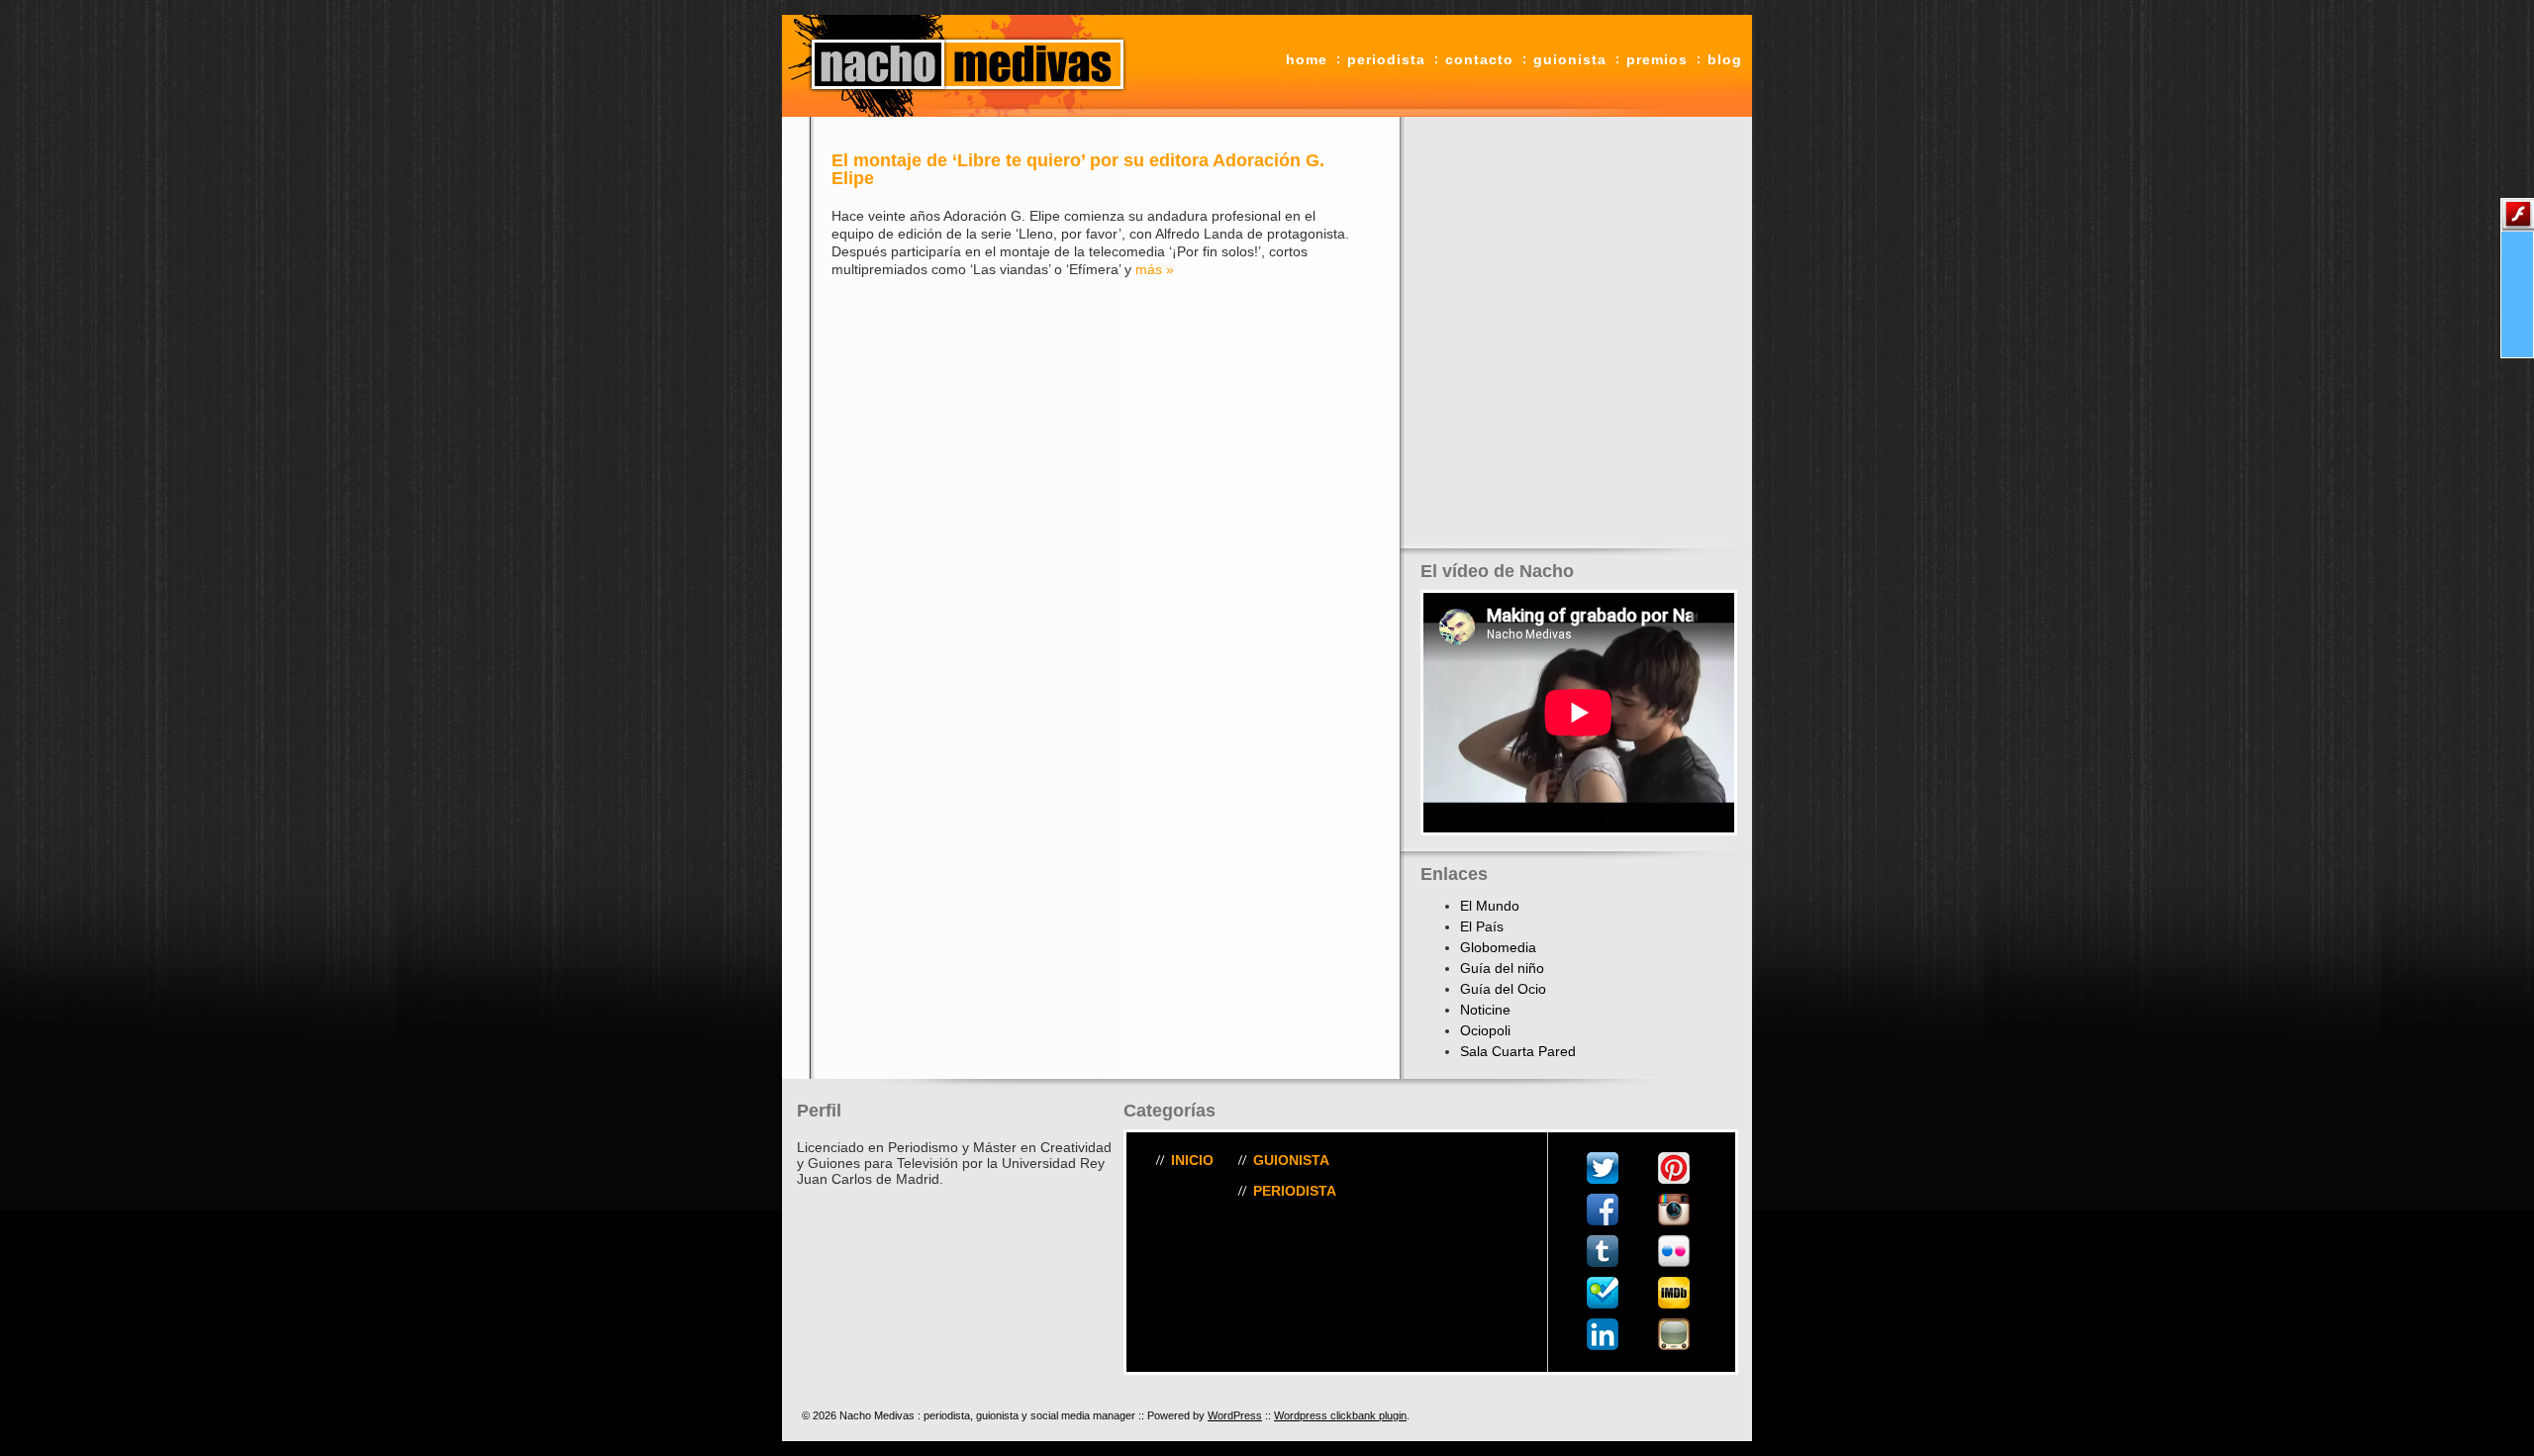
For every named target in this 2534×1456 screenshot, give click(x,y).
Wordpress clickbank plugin (1340, 1415)
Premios (1657, 59)
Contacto (1479, 59)
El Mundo (1490, 906)
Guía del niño (1502, 968)
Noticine (1485, 1010)
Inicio (1192, 1160)
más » (1155, 269)
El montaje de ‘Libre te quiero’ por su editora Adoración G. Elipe (1078, 169)
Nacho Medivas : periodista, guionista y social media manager (960, 66)
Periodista (1386, 59)
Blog (1725, 59)
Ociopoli (1485, 1030)
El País (1482, 926)
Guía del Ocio (1503, 989)
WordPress (1235, 1415)
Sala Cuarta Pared (1518, 1051)
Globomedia (1498, 947)
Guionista (1570, 59)
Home (1307, 59)
